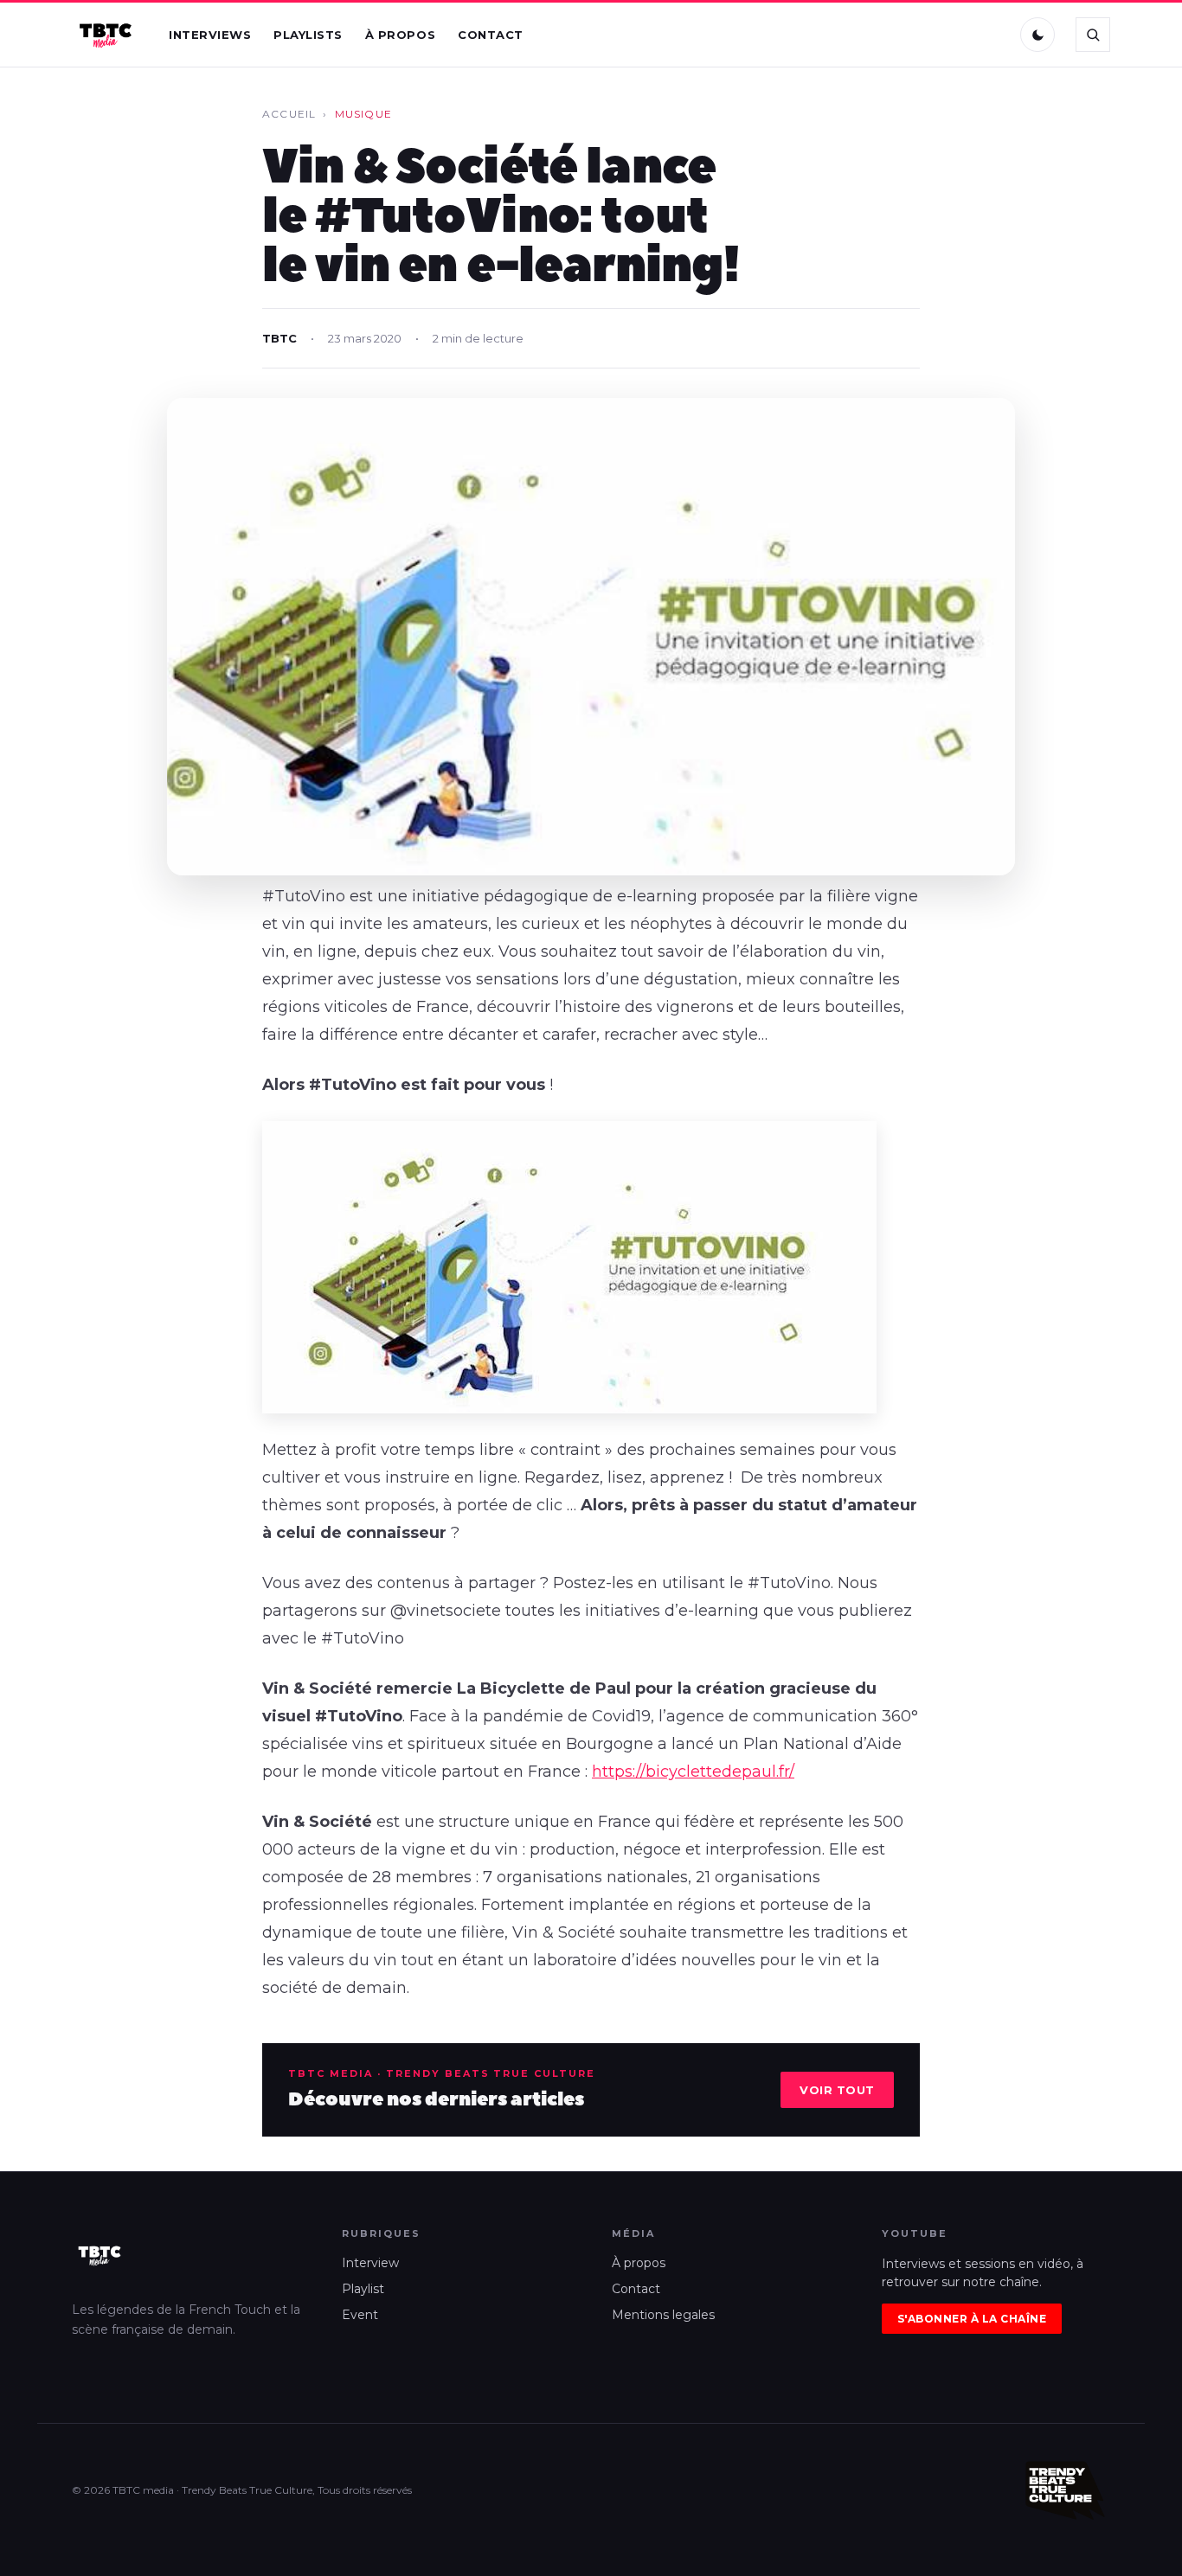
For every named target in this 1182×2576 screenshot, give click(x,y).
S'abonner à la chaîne (972, 2319)
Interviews (210, 35)
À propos (400, 35)
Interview (370, 2263)
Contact (491, 35)
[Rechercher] (1093, 35)
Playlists (308, 35)
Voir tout (837, 2090)
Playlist (363, 2289)
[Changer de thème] (1037, 35)
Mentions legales (663, 2315)
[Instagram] (954, 35)
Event (360, 2315)
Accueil (289, 114)
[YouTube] (990, 35)
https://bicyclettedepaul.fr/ (693, 1772)
